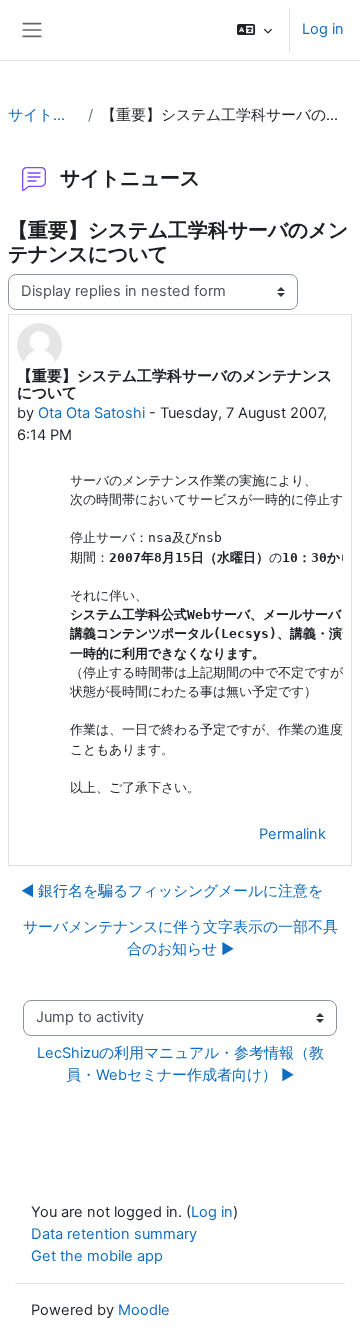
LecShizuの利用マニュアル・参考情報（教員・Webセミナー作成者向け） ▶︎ (180, 1064)
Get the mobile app (97, 1256)
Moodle (144, 1310)
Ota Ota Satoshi (91, 413)
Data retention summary (114, 1234)
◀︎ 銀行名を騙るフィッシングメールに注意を (172, 891)
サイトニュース (44, 115)
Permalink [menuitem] (292, 834)
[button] (254, 30)
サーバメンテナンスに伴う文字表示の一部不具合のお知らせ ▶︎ (180, 938)
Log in (323, 29)
